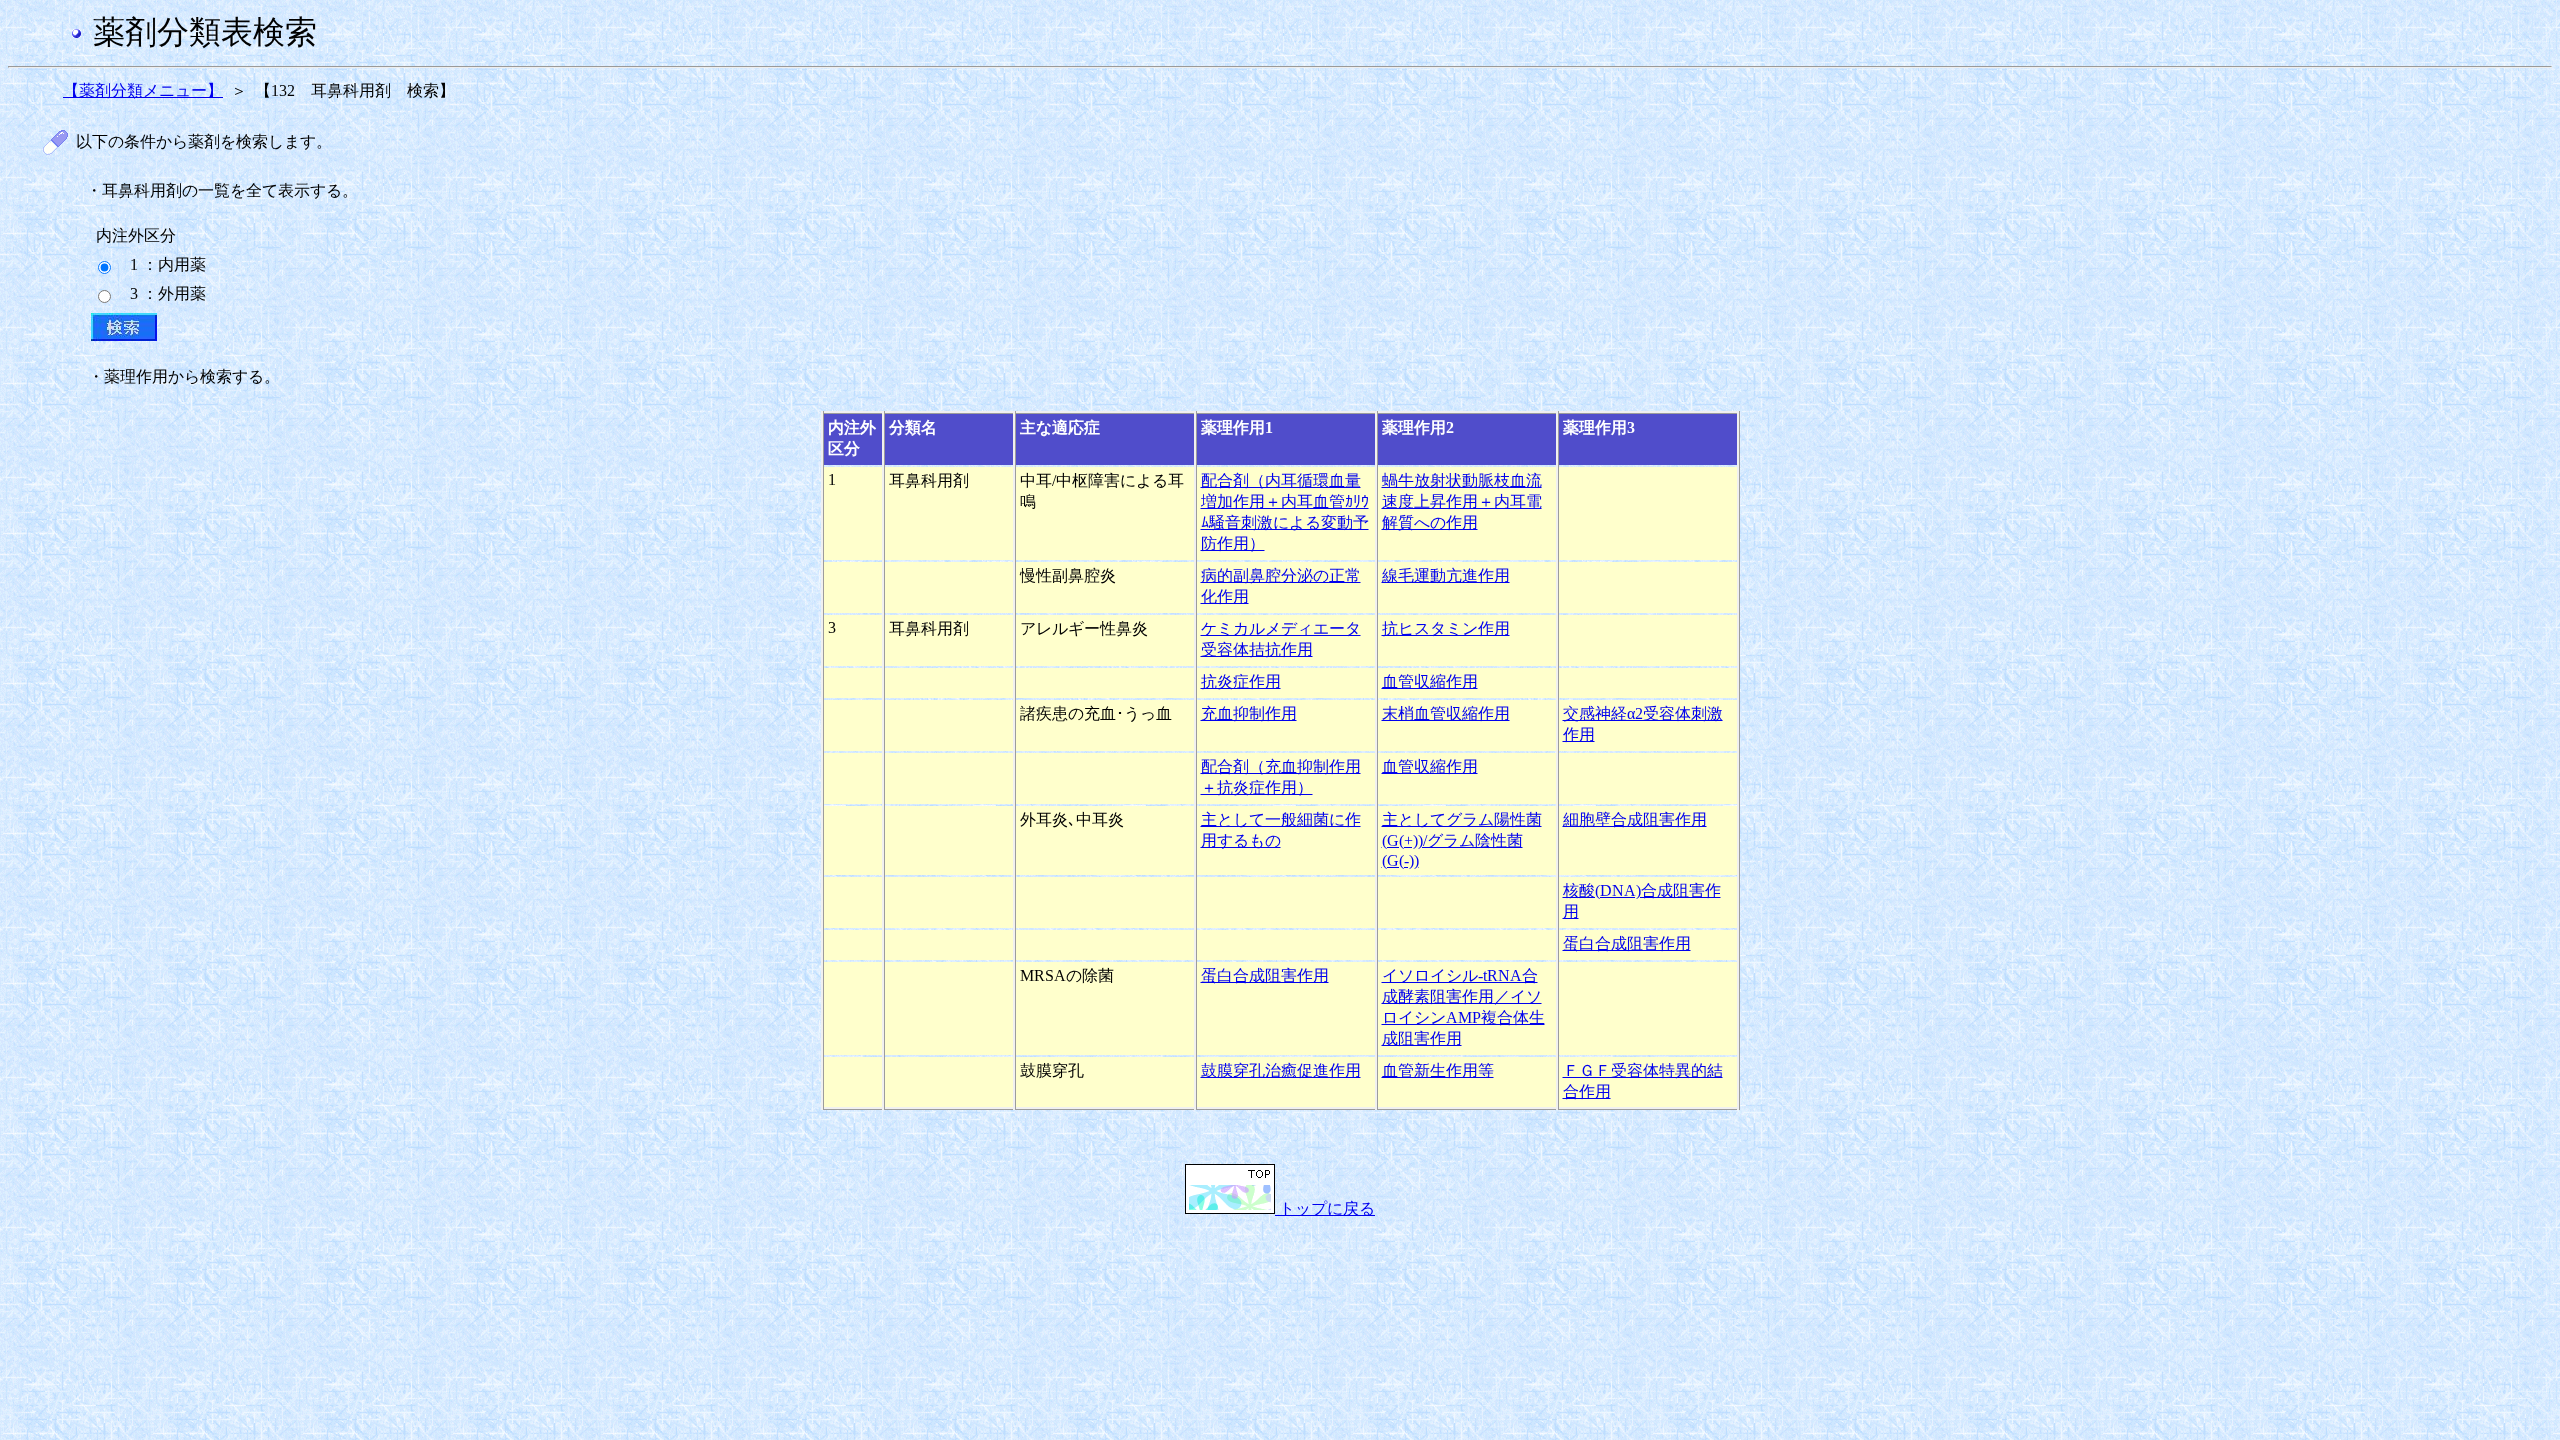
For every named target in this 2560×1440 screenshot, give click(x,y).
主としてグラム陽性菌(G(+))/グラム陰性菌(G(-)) (1462, 840)
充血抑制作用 (1249, 713)
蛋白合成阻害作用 (1627, 943)
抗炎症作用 (1241, 681)
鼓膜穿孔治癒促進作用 (1281, 1070)
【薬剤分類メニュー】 (143, 90)
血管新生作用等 (1438, 1070)
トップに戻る (1325, 1208)
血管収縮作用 (1430, 681)
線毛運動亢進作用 (1446, 575)
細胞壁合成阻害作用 (1635, 819)
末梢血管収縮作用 (1446, 713)
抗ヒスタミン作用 (1446, 628)
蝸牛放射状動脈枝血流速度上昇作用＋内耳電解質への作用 (1462, 501)
